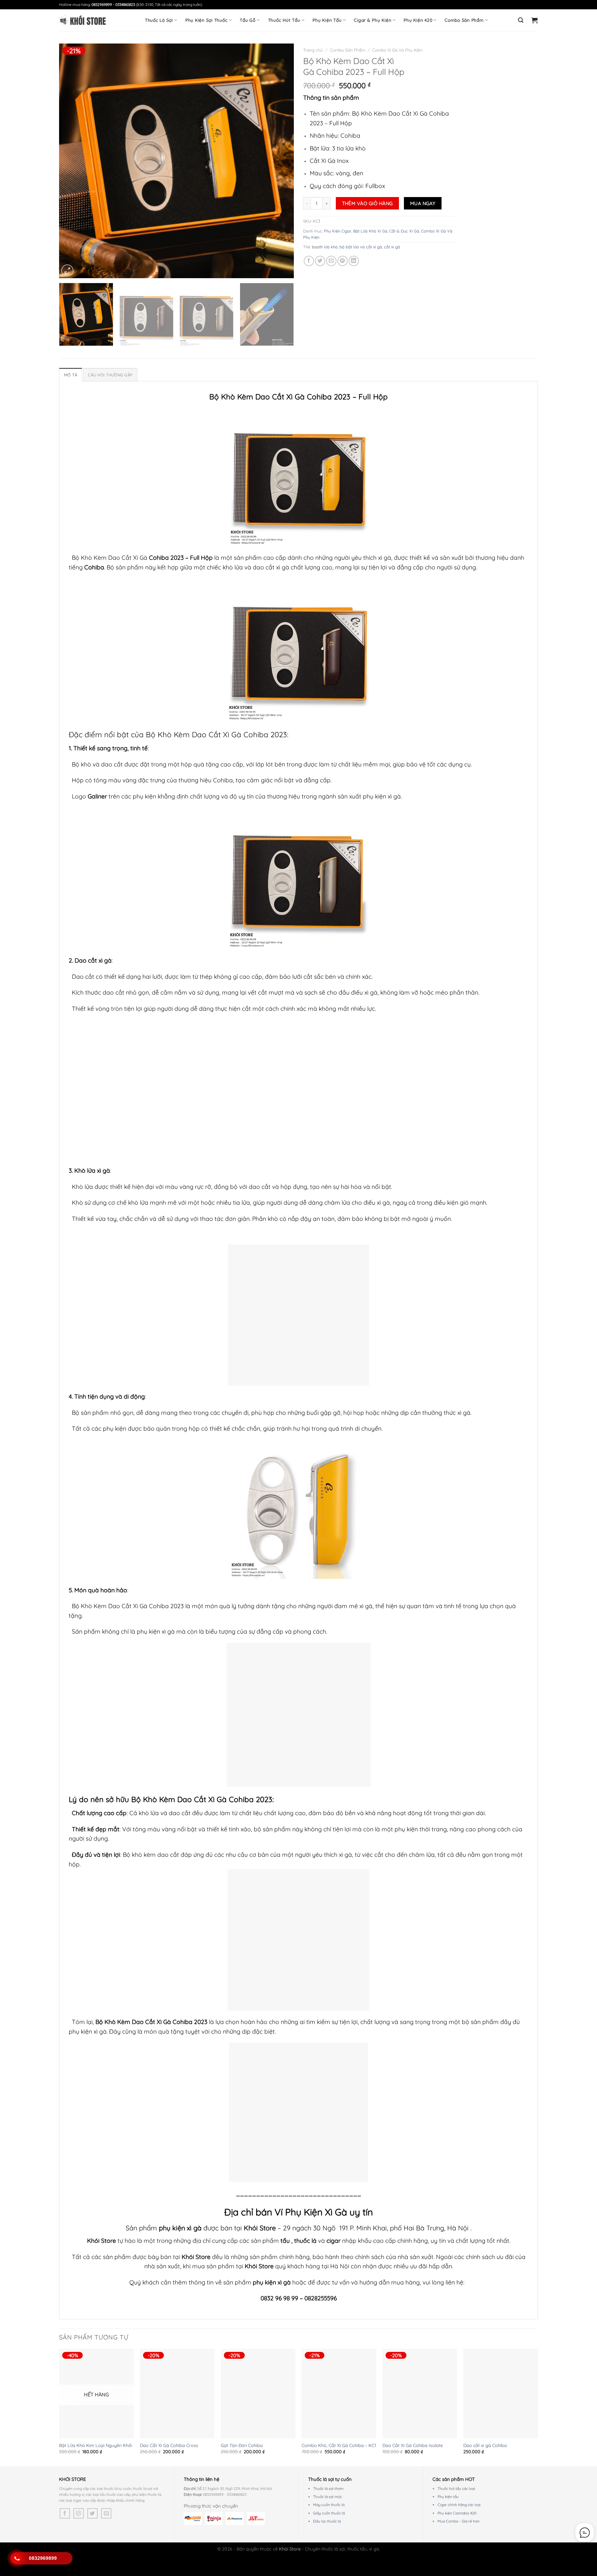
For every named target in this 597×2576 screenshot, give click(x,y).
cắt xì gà (392, 247)
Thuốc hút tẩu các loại (456, 2489)
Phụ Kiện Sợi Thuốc (206, 20)
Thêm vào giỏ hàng (368, 203)
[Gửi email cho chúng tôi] (106, 2513)
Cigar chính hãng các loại (459, 2505)
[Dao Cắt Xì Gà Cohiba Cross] (177, 2394)
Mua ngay (423, 203)
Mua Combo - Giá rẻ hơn (458, 2521)
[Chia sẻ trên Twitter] (320, 261)
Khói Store (260, 2228)
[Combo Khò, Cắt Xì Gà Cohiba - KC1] (339, 2394)
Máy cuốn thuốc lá (329, 2505)
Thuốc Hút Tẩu (284, 20)
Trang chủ (313, 50)
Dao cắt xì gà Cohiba (485, 2445)
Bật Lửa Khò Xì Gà (370, 231)
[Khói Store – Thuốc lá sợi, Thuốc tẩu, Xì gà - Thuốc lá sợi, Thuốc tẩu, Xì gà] (82, 20)
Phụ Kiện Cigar (338, 231)
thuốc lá (306, 2241)
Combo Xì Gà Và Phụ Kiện (397, 50)
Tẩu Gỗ (248, 20)
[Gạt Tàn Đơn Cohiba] (258, 2394)
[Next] (281, 161)
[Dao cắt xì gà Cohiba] (501, 2394)
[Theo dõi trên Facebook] (65, 2513)
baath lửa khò (325, 247)
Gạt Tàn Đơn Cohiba (242, 2445)
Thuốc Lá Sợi (159, 20)
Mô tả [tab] (71, 375)
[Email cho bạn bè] (331, 261)
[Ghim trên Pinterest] (342, 261)
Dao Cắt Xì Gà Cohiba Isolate (413, 2445)
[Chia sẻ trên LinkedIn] (354, 261)
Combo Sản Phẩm (464, 20)
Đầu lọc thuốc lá (327, 2521)
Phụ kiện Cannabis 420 (457, 2513)
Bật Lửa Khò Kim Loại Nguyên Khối (96, 2445)
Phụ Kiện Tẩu (327, 20)
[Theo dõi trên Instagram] (79, 2513)
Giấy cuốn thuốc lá (329, 2513)
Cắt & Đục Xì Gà (404, 231)
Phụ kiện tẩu (448, 2497)
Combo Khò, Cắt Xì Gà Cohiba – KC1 (339, 2445)
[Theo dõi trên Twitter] (93, 2513)
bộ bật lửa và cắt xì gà (361, 247)
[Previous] (72, 161)
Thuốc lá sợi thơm (328, 2489)
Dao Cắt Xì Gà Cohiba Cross (169, 2445)
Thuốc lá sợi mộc (328, 2497)
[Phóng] (67, 271)
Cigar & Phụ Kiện (373, 20)
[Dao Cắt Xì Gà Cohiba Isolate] (420, 2394)
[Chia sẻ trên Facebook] (309, 261)
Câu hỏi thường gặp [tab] (110, 375)
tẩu (285, 2241)
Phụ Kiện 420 (418, 20)
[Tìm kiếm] (521, 20)
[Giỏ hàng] (535, 20)
